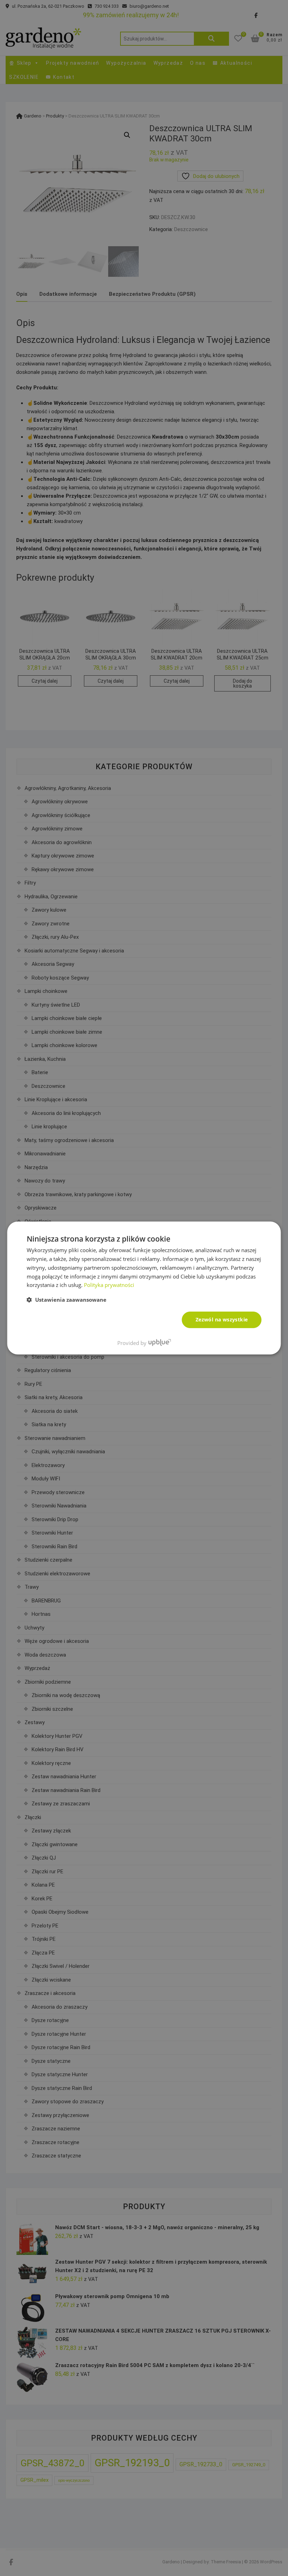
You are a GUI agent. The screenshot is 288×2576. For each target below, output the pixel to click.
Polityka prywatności (109, 1285)
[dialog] (144, 1288)
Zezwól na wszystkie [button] (222, 1319)
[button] (67, 1300)
